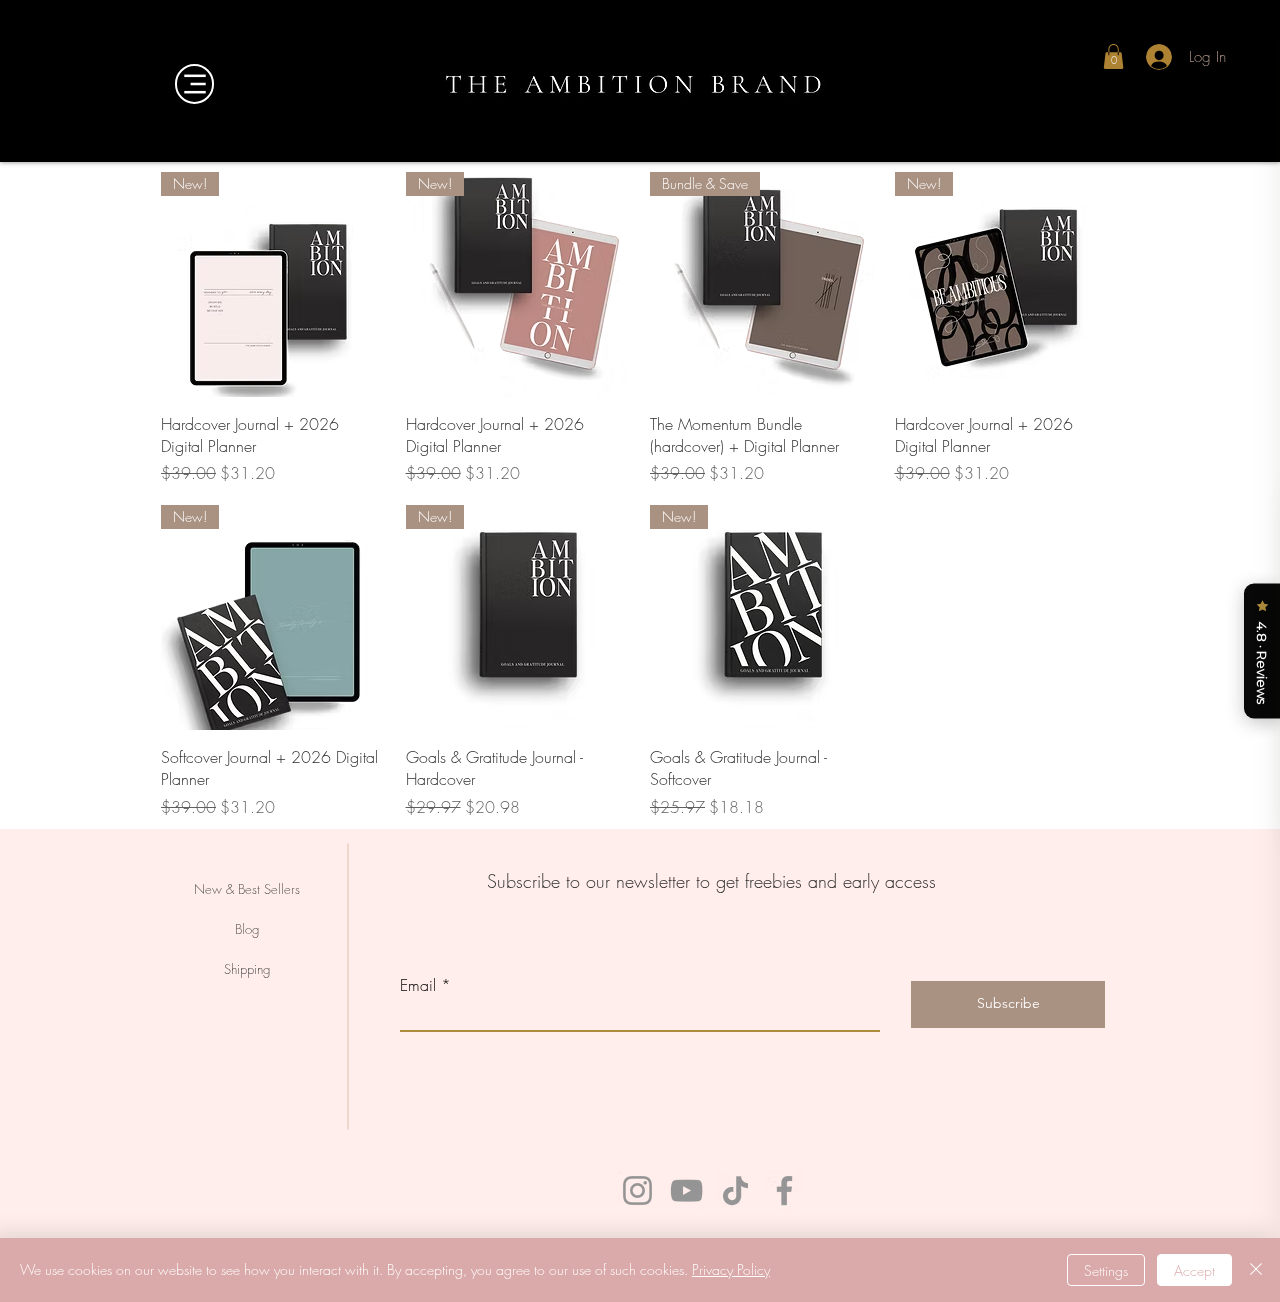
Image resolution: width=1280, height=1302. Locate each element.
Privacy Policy (731, 1269)
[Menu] (194, 84)
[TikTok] (735, 1190)
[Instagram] (637, 1190)
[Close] (1256, 1270)
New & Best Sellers (247, 889)
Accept (1194, 1270)
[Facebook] (784, 1190)
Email (418, 985)
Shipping (247, 969)
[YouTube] (686, 1190)
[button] (1113, 56)
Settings (1106, 1270)
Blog (247, 929)
